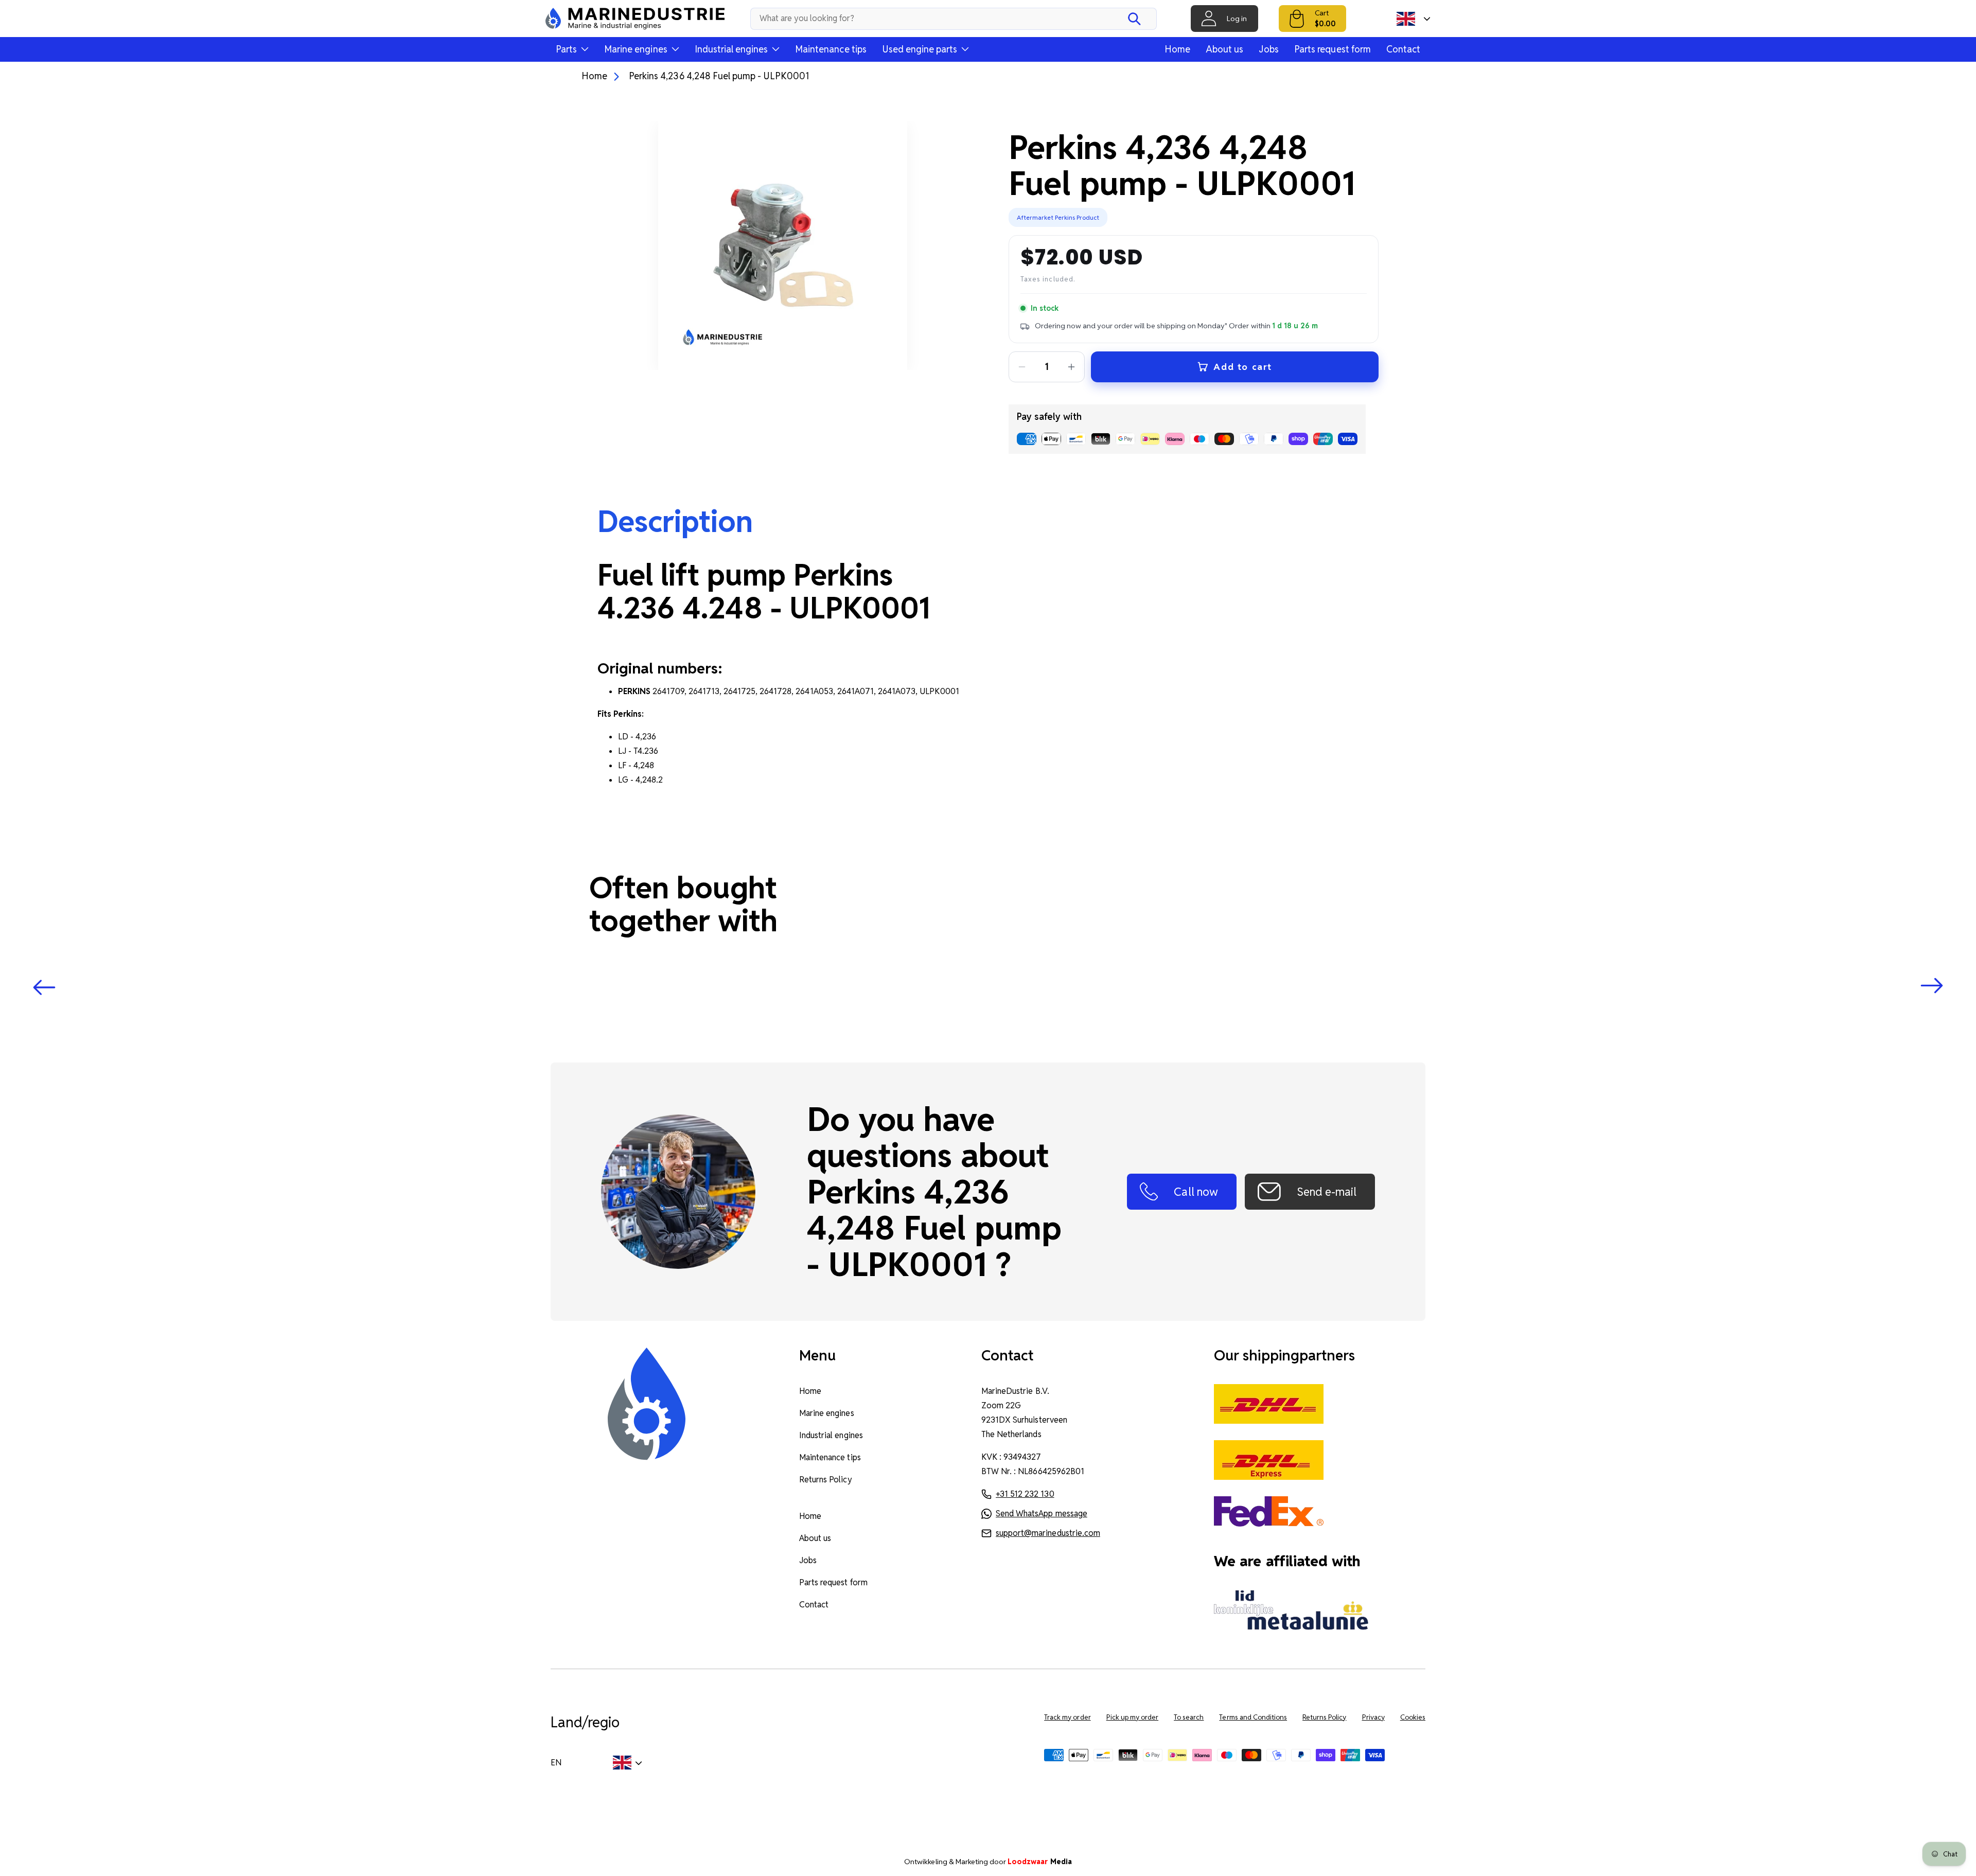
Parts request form (1333, 49)
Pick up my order (1133, 1717)
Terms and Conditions (1253, 1717)
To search (1189, 1717)
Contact (1403, 49)
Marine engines (826, 1413)
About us (1224, 49)
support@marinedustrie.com (1048, 1533)
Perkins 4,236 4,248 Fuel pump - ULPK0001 (719, 76)
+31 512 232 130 (1025, 1494)
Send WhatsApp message (1042, 1514)
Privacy (1373, 1717)
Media (1040, 1862)
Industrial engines (831, 1435)
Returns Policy (825, 1480)
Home (1177, 49)
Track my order (1067, 1717)
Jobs (1269, 49)
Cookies (1413, 1717)
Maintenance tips (831, 49)
